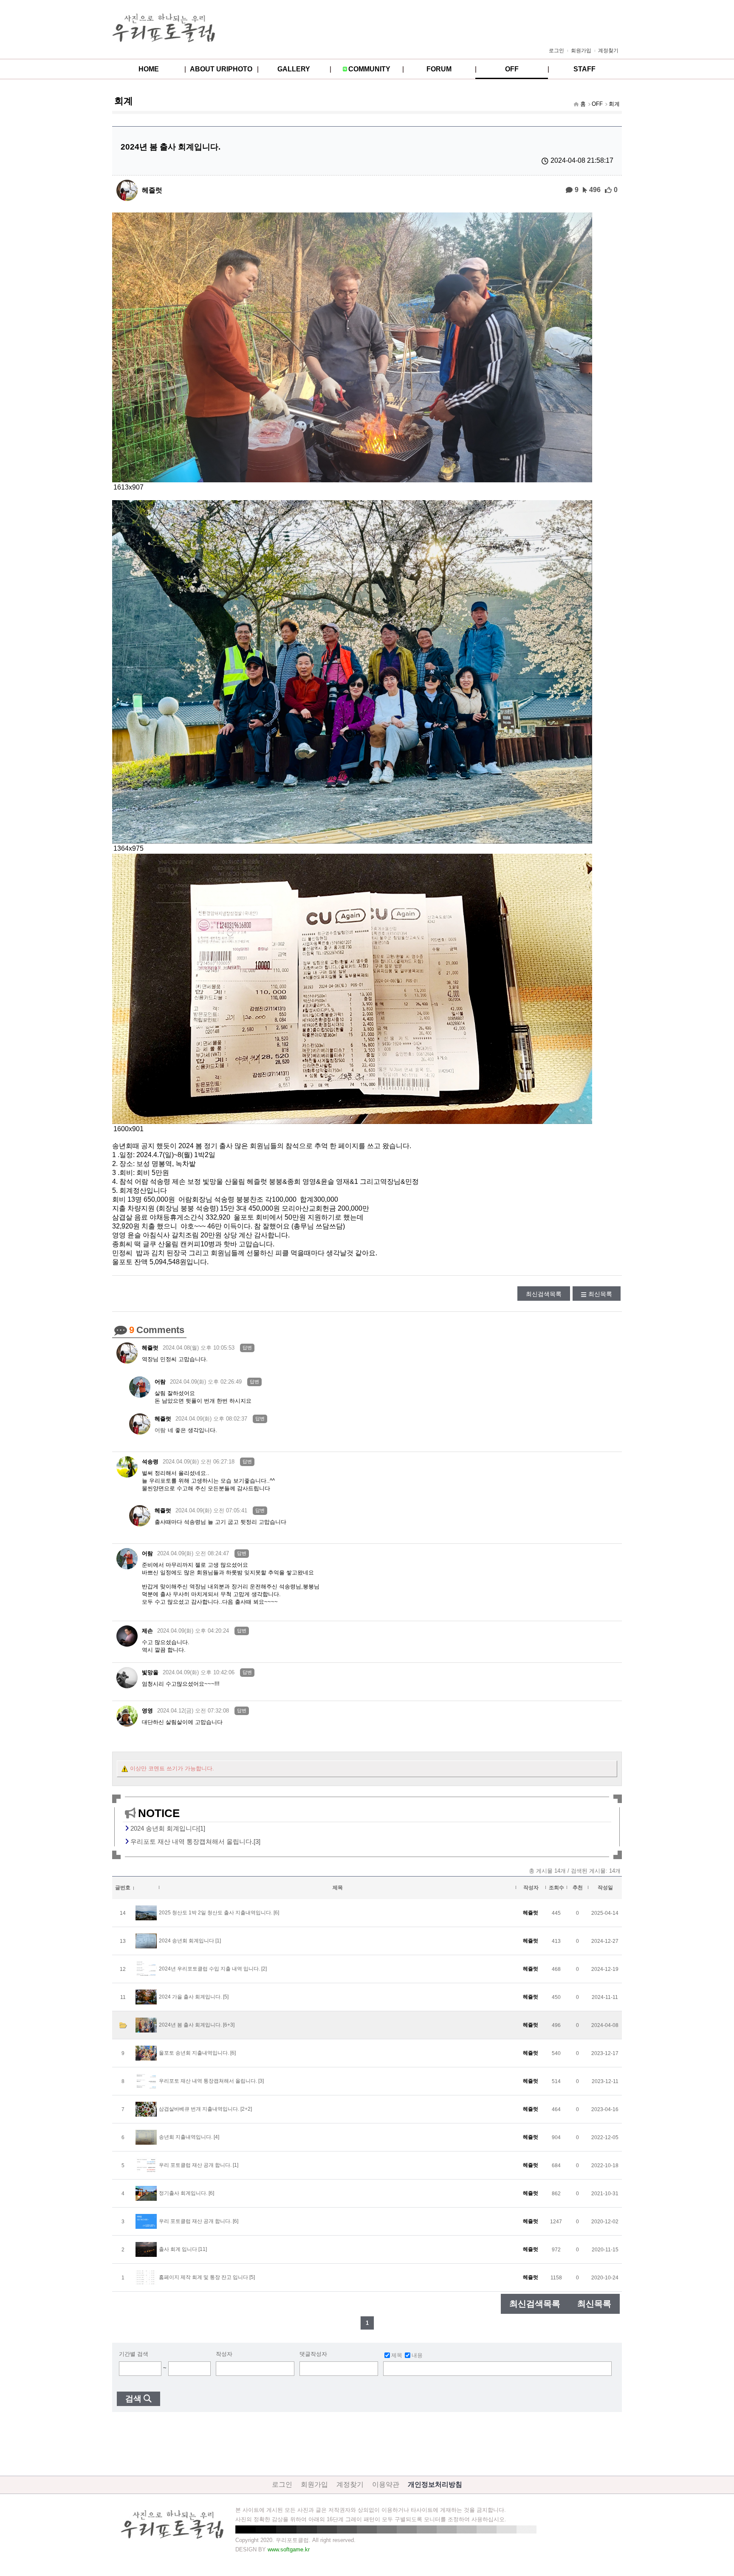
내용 (417, 2355)
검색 (133, 2399)
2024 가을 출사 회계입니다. (190, 1997)
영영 (147, 1711)
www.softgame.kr (289, 2549)
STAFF (584, 69)
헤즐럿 (152, 190)
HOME (149, 69)
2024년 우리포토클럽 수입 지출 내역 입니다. (209, 1969)
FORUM (439, 69)
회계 (614, 104)
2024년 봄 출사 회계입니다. (190, 2025)
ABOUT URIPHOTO (221, 69)
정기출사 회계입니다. (183, 2193)
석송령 (150, 1462)
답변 (247, 1347)
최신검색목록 (544, 1294)
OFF (512, 69)
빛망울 (150, 1672)
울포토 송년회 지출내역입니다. (194, 2053)
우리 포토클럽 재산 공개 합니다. (195, 2165)
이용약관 (386, 2484)
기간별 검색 (134, 2354)
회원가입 (581, 51)
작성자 (224, 2354)
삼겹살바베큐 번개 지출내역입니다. (199, 2109)
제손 (147, 1631)
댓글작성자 (313, 2354)
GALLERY (294, 69)
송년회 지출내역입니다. (186, 2137)
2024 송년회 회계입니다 (186, 1941)
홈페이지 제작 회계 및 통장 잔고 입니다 (203, 2277)
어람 (160, 1382)
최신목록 (600, 1294)
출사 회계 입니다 (178, 2249)
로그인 (556, 51)
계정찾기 (608, 51)
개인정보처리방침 (435, 2484)
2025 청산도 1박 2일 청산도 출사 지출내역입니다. (216, 1913)
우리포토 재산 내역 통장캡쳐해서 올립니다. (208, 2081)
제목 (397, 2355)
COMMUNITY (369, 69)
